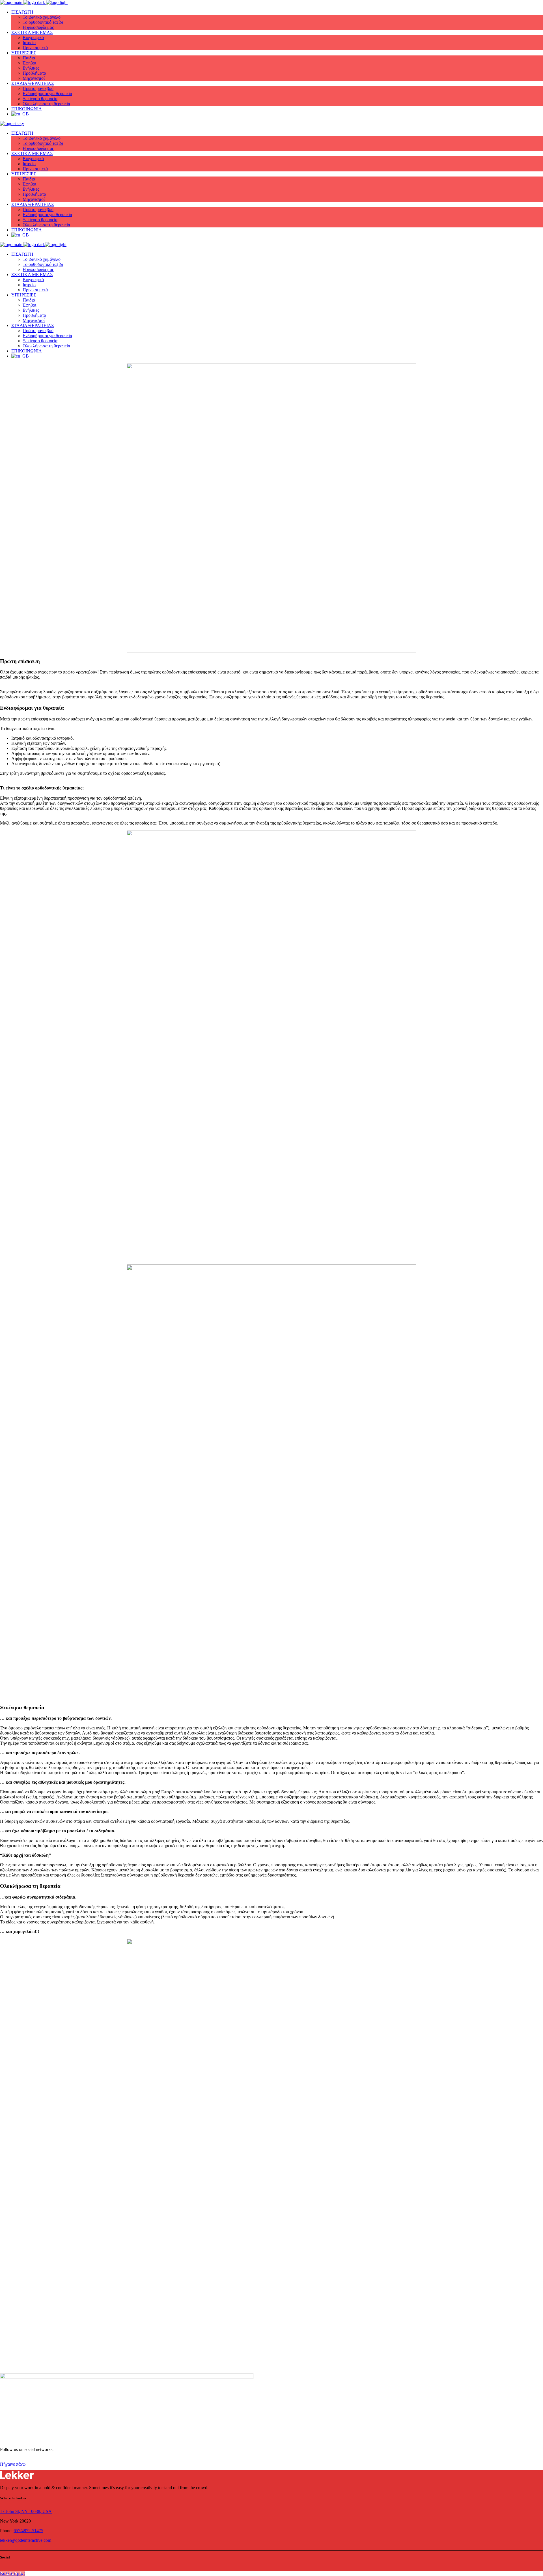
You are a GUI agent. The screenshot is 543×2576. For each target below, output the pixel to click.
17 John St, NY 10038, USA (26, 2511)
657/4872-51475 (28, 2531)
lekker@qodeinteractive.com (26, 2540)
